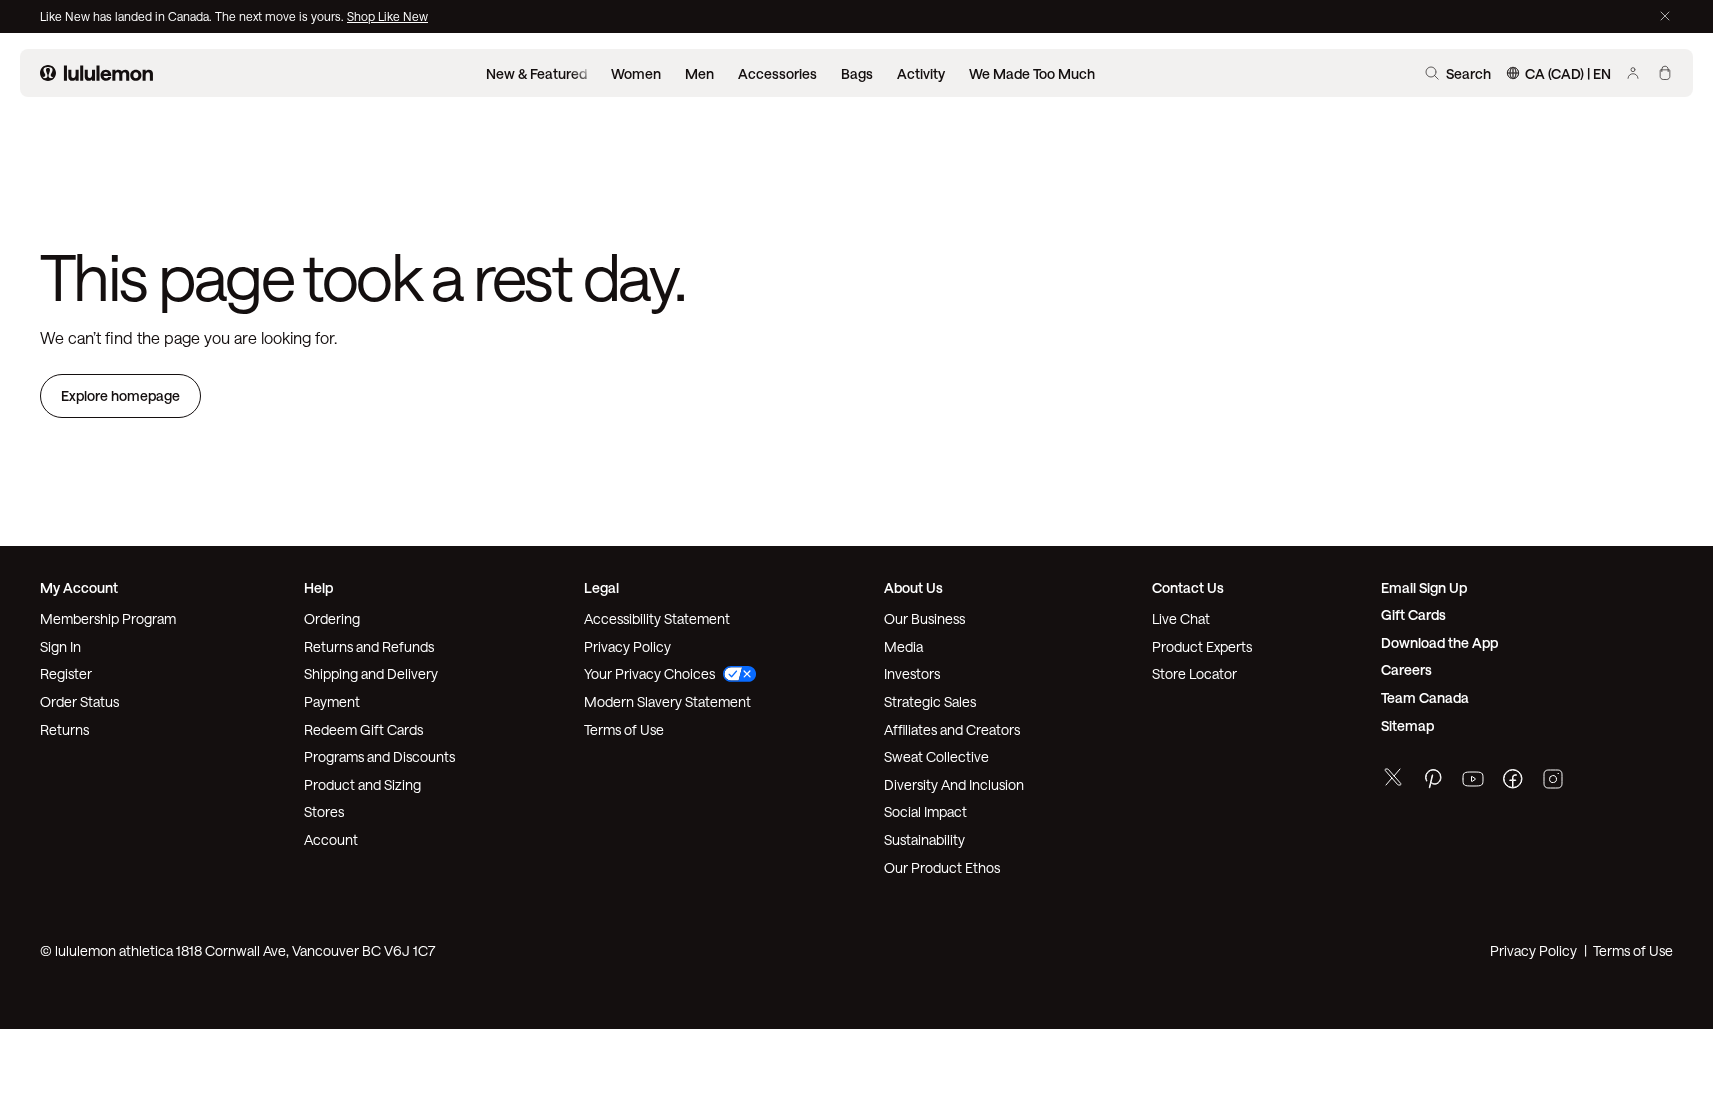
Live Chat (1181, 618)
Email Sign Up (1424, 587)
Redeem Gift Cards (363, 729)
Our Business (924, 618)
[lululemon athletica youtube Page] (1473, 781)
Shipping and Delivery (371, 673)
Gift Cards (1413, 614)
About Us (913, 587)
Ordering (332, 618)
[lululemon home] (96, 73)
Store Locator (1194, 673)
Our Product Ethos (942, 867)
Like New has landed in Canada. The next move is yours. (193, 16)
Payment (332, 701)
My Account (79, 587)
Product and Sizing (362, 784)
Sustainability (924, 839)
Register (66, 673)
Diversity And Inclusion (954, 784)
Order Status (79, 701)
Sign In (60, 646)
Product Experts (1202, 646)
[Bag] (1665, 73)
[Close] (1665, 16)
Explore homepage (120, 395)
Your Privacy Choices (649, 673)
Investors (912, 673)
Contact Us (1188, 587)
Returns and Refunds (369, 646)
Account (331, 839)
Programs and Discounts (379, 756)
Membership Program (108, 618)
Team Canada (1425, 697)
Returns (64, 729)
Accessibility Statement (657, 618)
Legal (601, 587)
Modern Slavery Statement (667, 701)
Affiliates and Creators (952, 729)
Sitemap (1407, 725)
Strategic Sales (930, 701)
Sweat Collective (936, 756)
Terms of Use (624, 729)
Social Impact (925, 811)
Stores (324, 811)
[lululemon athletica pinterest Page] (1433, 781)
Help (318, 587)
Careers (1406, 669)
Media (903, 646)
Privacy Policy (627, 646)
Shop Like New (387, 16)
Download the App (1439, 642)
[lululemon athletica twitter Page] (1393, 779)
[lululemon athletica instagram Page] (1553, 781)
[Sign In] (1633, 73)
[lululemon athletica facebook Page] (1513, 781)
